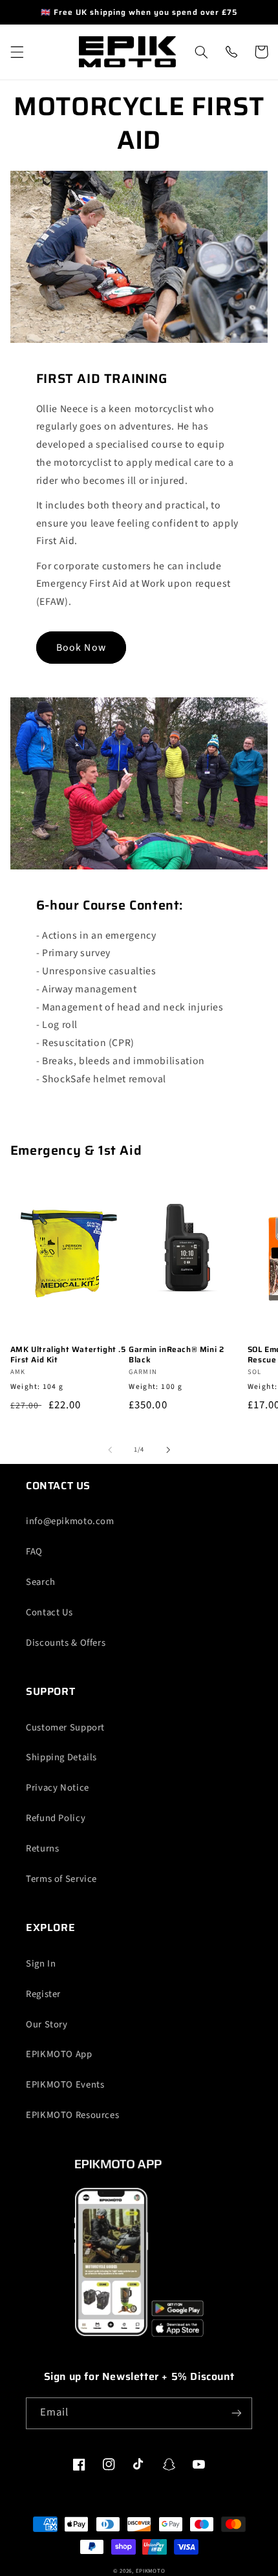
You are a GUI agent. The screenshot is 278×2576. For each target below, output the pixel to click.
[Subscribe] (237, 2413)
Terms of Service (61, 1879)
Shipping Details (61, 1757)
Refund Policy (56, 1818)
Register (43, 1994)
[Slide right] (168, 1450)
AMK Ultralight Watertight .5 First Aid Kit (68, 1354)
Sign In (41, 1964)
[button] (17, 52)
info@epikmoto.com (70, 1521)
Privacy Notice (58, 1788)
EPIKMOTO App (59, 2054)
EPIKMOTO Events (65, 2085)
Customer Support (65, 1728)
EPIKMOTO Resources (72, 2115)
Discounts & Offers (66, 1643)
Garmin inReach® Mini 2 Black (176, 1354)
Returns (42, 1849)
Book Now (81, 648)
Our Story (47, 2025)
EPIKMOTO (151, 2571)
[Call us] (231, 52)
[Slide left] (110, 1450)
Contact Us (49, 1612)
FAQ (34, 1552)
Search (41, 1582)
